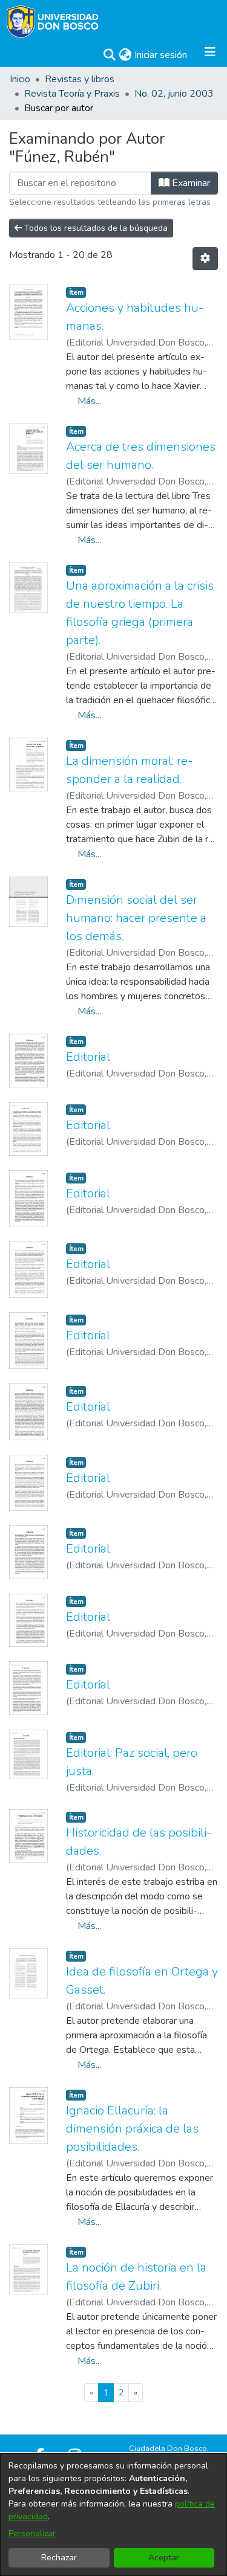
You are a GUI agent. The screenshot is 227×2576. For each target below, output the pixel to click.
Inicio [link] (20, 79)
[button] (109, 55)
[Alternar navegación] (210, 55)
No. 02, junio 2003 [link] (174, 94)
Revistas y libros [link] (80, 79)
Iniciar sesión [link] (161, 55)
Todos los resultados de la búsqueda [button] (95, 228)
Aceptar (164, 2558)
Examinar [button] (190, 183)
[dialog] (113, 2515)
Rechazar (59, 2558)
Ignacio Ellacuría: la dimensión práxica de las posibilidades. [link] (132, 2129)
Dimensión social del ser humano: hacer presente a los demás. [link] (136, 918)
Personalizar (32, 2533)
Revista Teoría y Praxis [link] (72, 94)
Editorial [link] (88, 1057)
